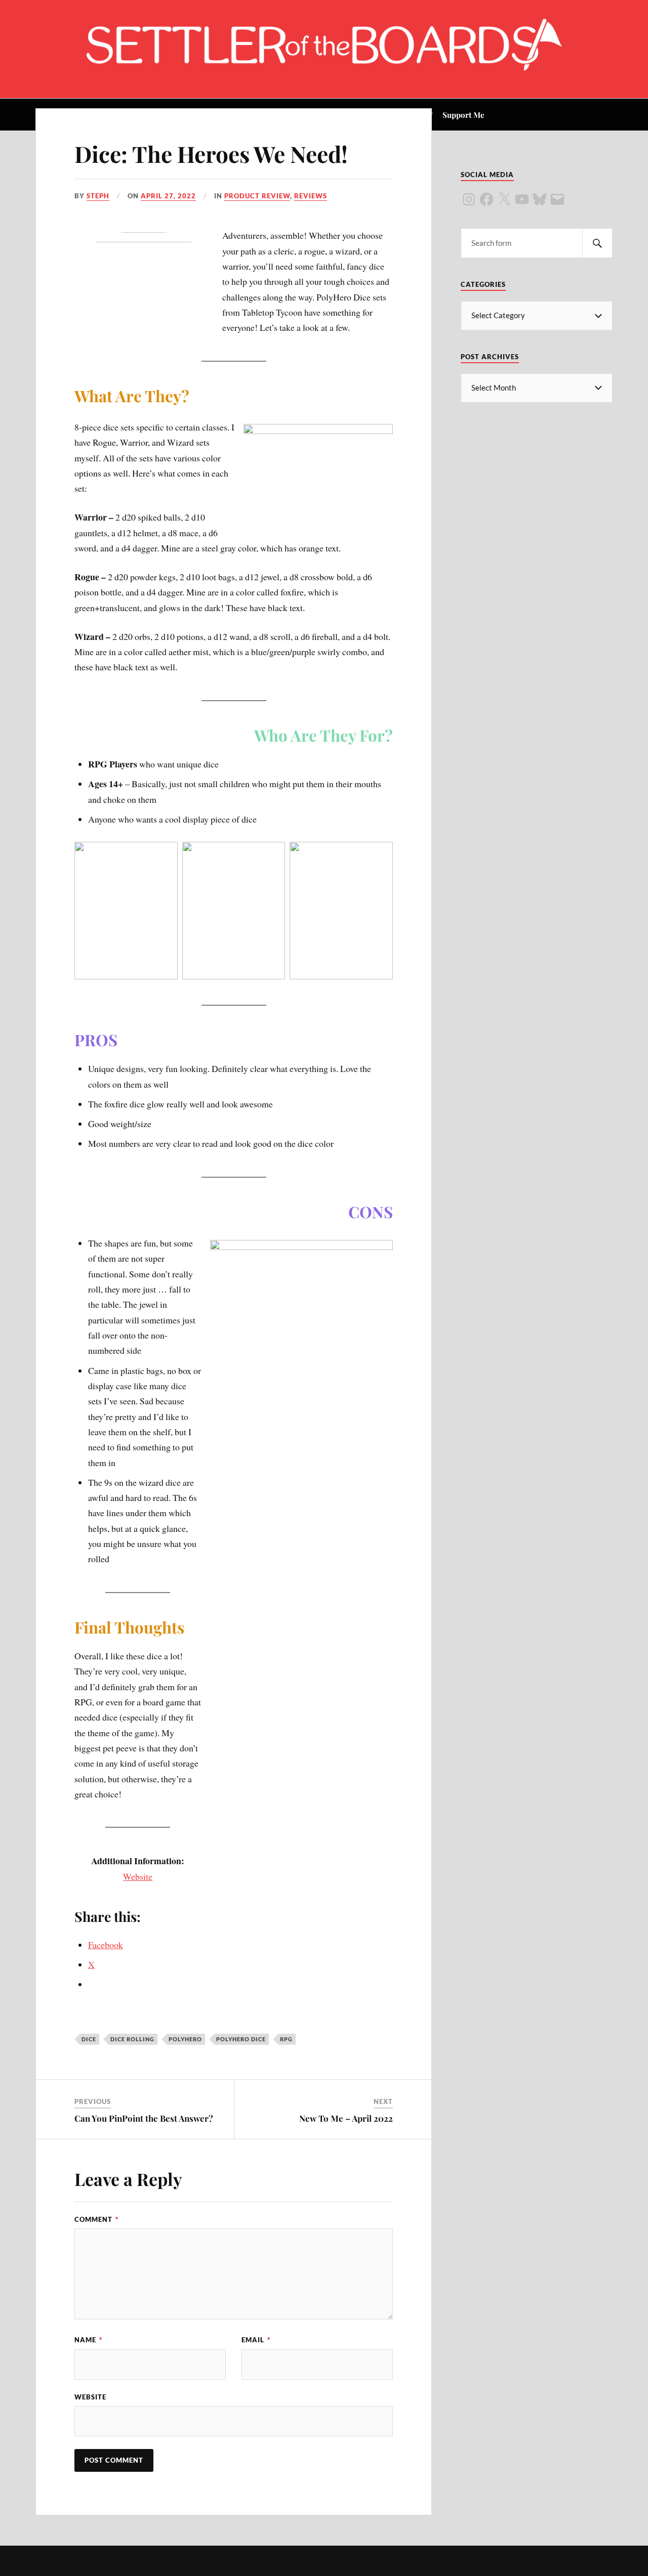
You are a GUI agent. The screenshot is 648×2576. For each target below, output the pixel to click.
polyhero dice (241, 2039)
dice (89, 2039)
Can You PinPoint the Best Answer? (144, 2118)
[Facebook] (487, 199)
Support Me (463, 115)
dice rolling (132, 2039)
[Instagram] (469, 199)
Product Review (257, 196)
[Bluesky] (540, 199)
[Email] (557, 199)
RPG (286, 2039)
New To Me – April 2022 (346, 2118)
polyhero (185, 2039)
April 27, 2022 (168, 196)
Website (138, 1876)
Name (88, 2340)
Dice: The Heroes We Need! (211, 154)
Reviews (311, 196)
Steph (98, 196)
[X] (504, 199)
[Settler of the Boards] (324, 68)
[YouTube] (522, 199)
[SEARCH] (597, 243)
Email (256, 2340)
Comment (96, 2219)
